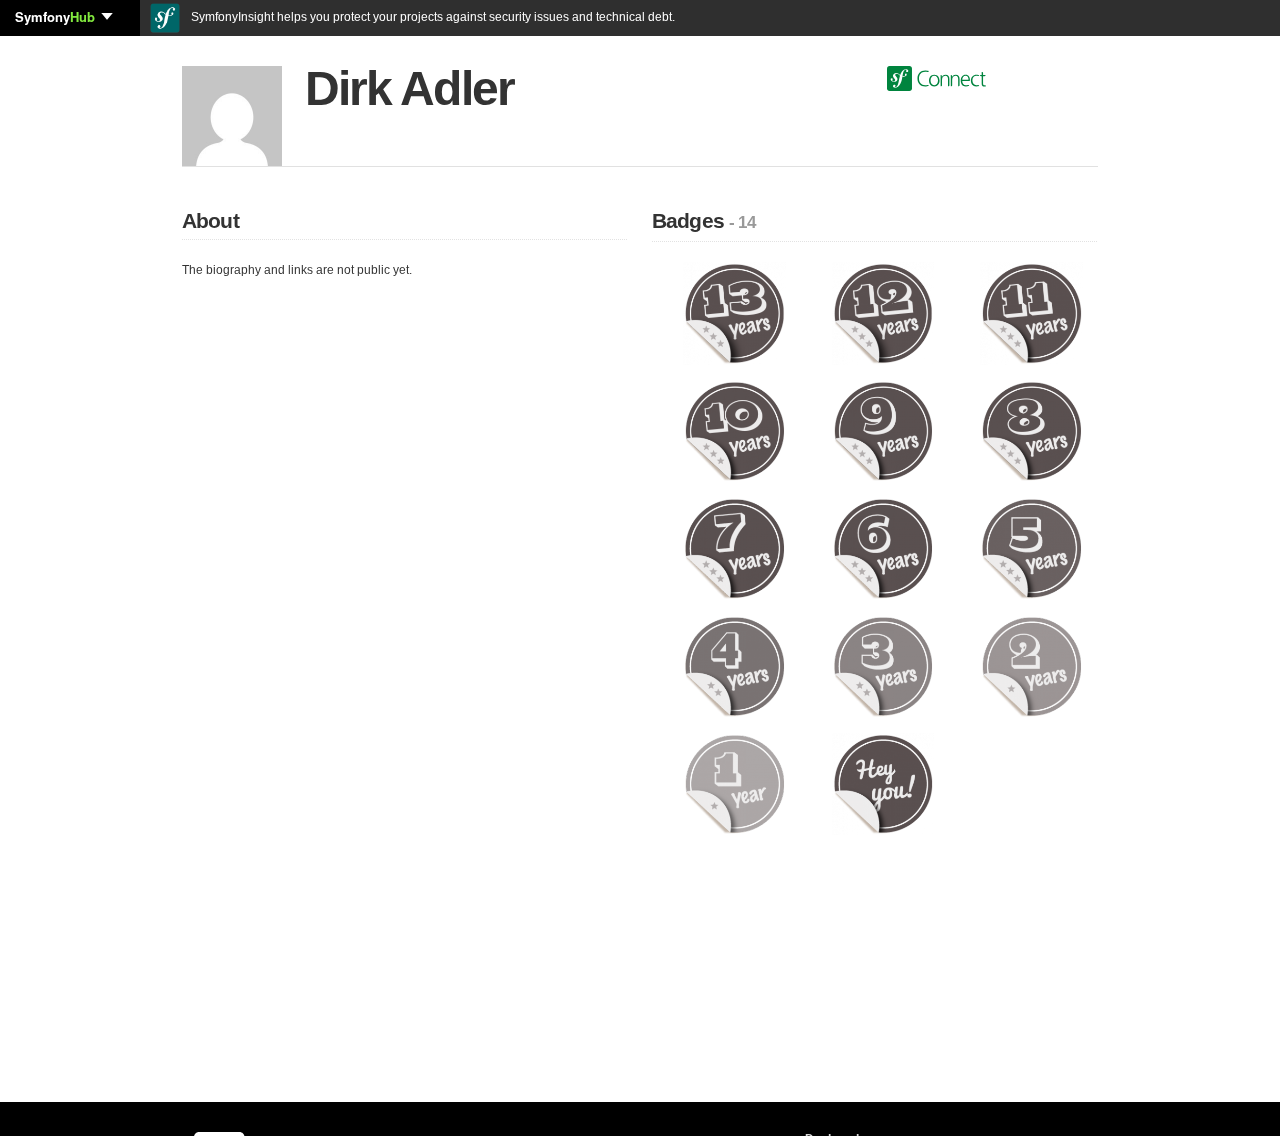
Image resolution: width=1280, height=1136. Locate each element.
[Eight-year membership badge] (1031, 430)
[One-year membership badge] (734, 783)
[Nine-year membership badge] (883, 430)
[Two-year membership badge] (1031, 666)
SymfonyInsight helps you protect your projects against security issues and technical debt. (431, 17)
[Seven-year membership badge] (734, 548)
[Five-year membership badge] (1031, 548)
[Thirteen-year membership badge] (734, 313)
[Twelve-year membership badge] (883, 313)
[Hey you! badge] (883, 783)
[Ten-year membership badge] (734, 430)
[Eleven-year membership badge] (1031, 313)
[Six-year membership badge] (883, 548)
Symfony (55, 16)
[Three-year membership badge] (883, 666)
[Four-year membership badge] (734, 666)
